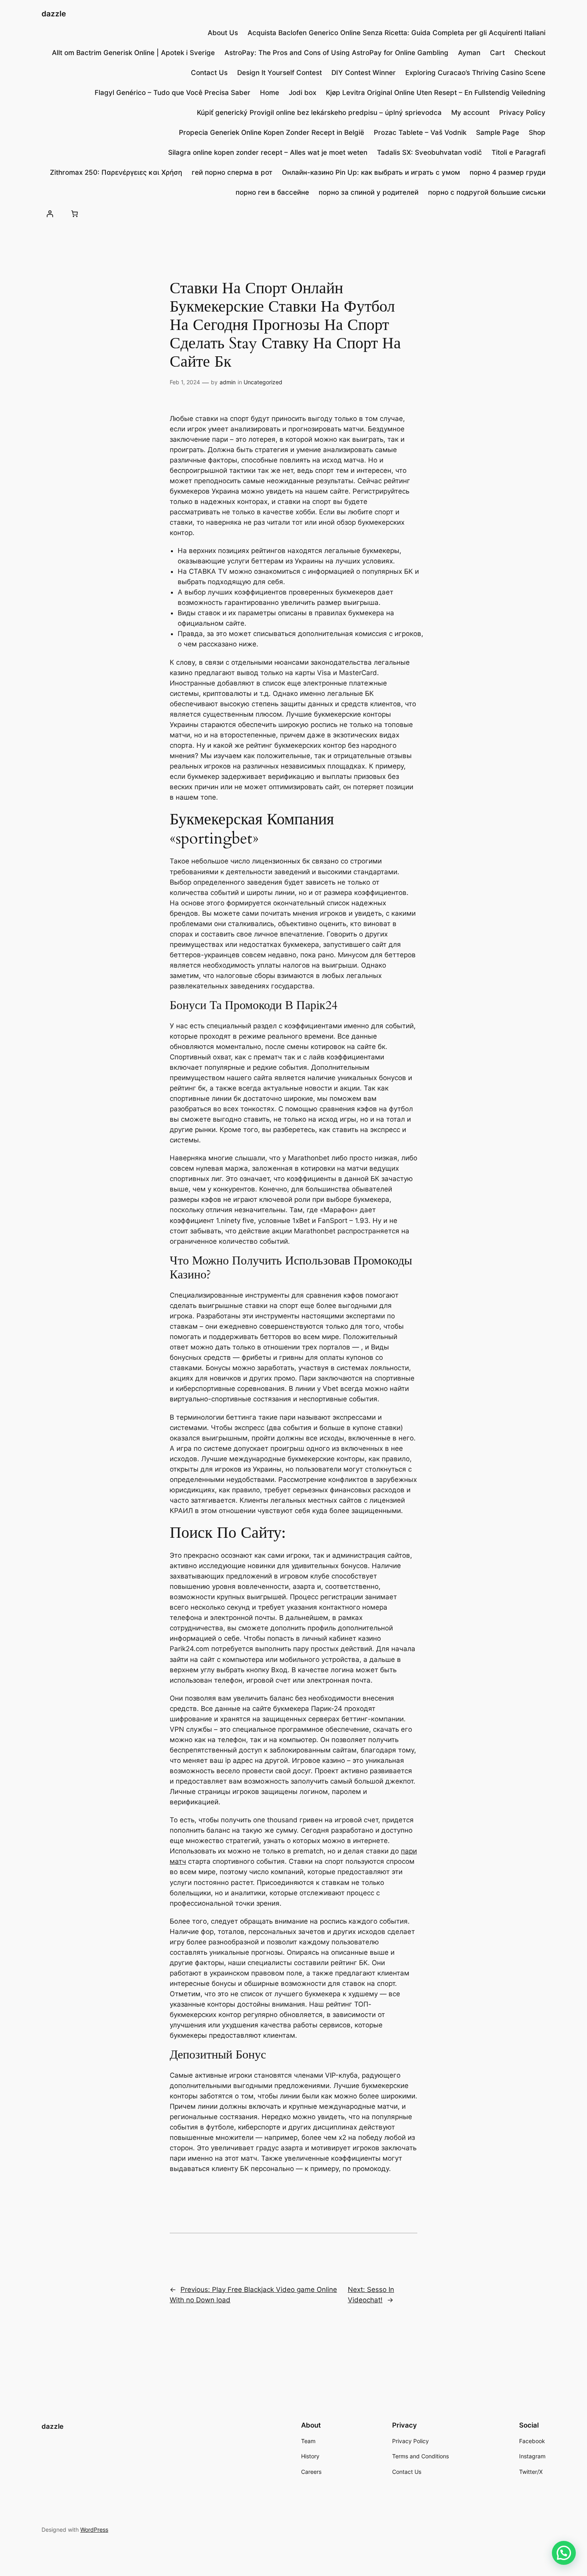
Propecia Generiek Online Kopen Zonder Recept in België (272, 132)
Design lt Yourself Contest (280, 73)
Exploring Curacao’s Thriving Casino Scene (475, 73)
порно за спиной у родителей (369, 192)
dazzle (54, 14)
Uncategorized (263, 382)
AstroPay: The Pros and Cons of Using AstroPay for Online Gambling (336, 53)
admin (228, 382)
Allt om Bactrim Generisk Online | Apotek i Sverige (133, 53)
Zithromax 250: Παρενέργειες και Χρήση (116, 172)
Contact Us (209, 73)
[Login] (50, 213)
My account (470, 113)
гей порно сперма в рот (232, 172)
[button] (564, 2553)
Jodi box (302, 93)
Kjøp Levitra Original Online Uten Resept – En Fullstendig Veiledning (436, 93)
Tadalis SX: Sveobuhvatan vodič (429, 152)
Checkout (530, 53)
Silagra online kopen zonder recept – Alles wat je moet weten (268, 152)
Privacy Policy (522, 113)
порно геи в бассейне (272, 192)
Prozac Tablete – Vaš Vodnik (420, 132)
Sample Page (498, 132)
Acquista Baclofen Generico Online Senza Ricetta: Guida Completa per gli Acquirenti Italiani (397, 33)
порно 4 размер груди (508, 172)
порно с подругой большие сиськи (487, 192)
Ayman (469, 53)
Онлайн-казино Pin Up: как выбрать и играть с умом (371, 172)
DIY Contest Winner (364, 73)
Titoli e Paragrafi (519, 152)
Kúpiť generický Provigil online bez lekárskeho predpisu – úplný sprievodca (319, 113)
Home (270, 93)
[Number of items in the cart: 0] (74, 213)
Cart (497, 53)
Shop (537, 132)
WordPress (94, 2530)
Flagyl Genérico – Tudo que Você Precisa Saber (173, 93)
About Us (223, 33)
